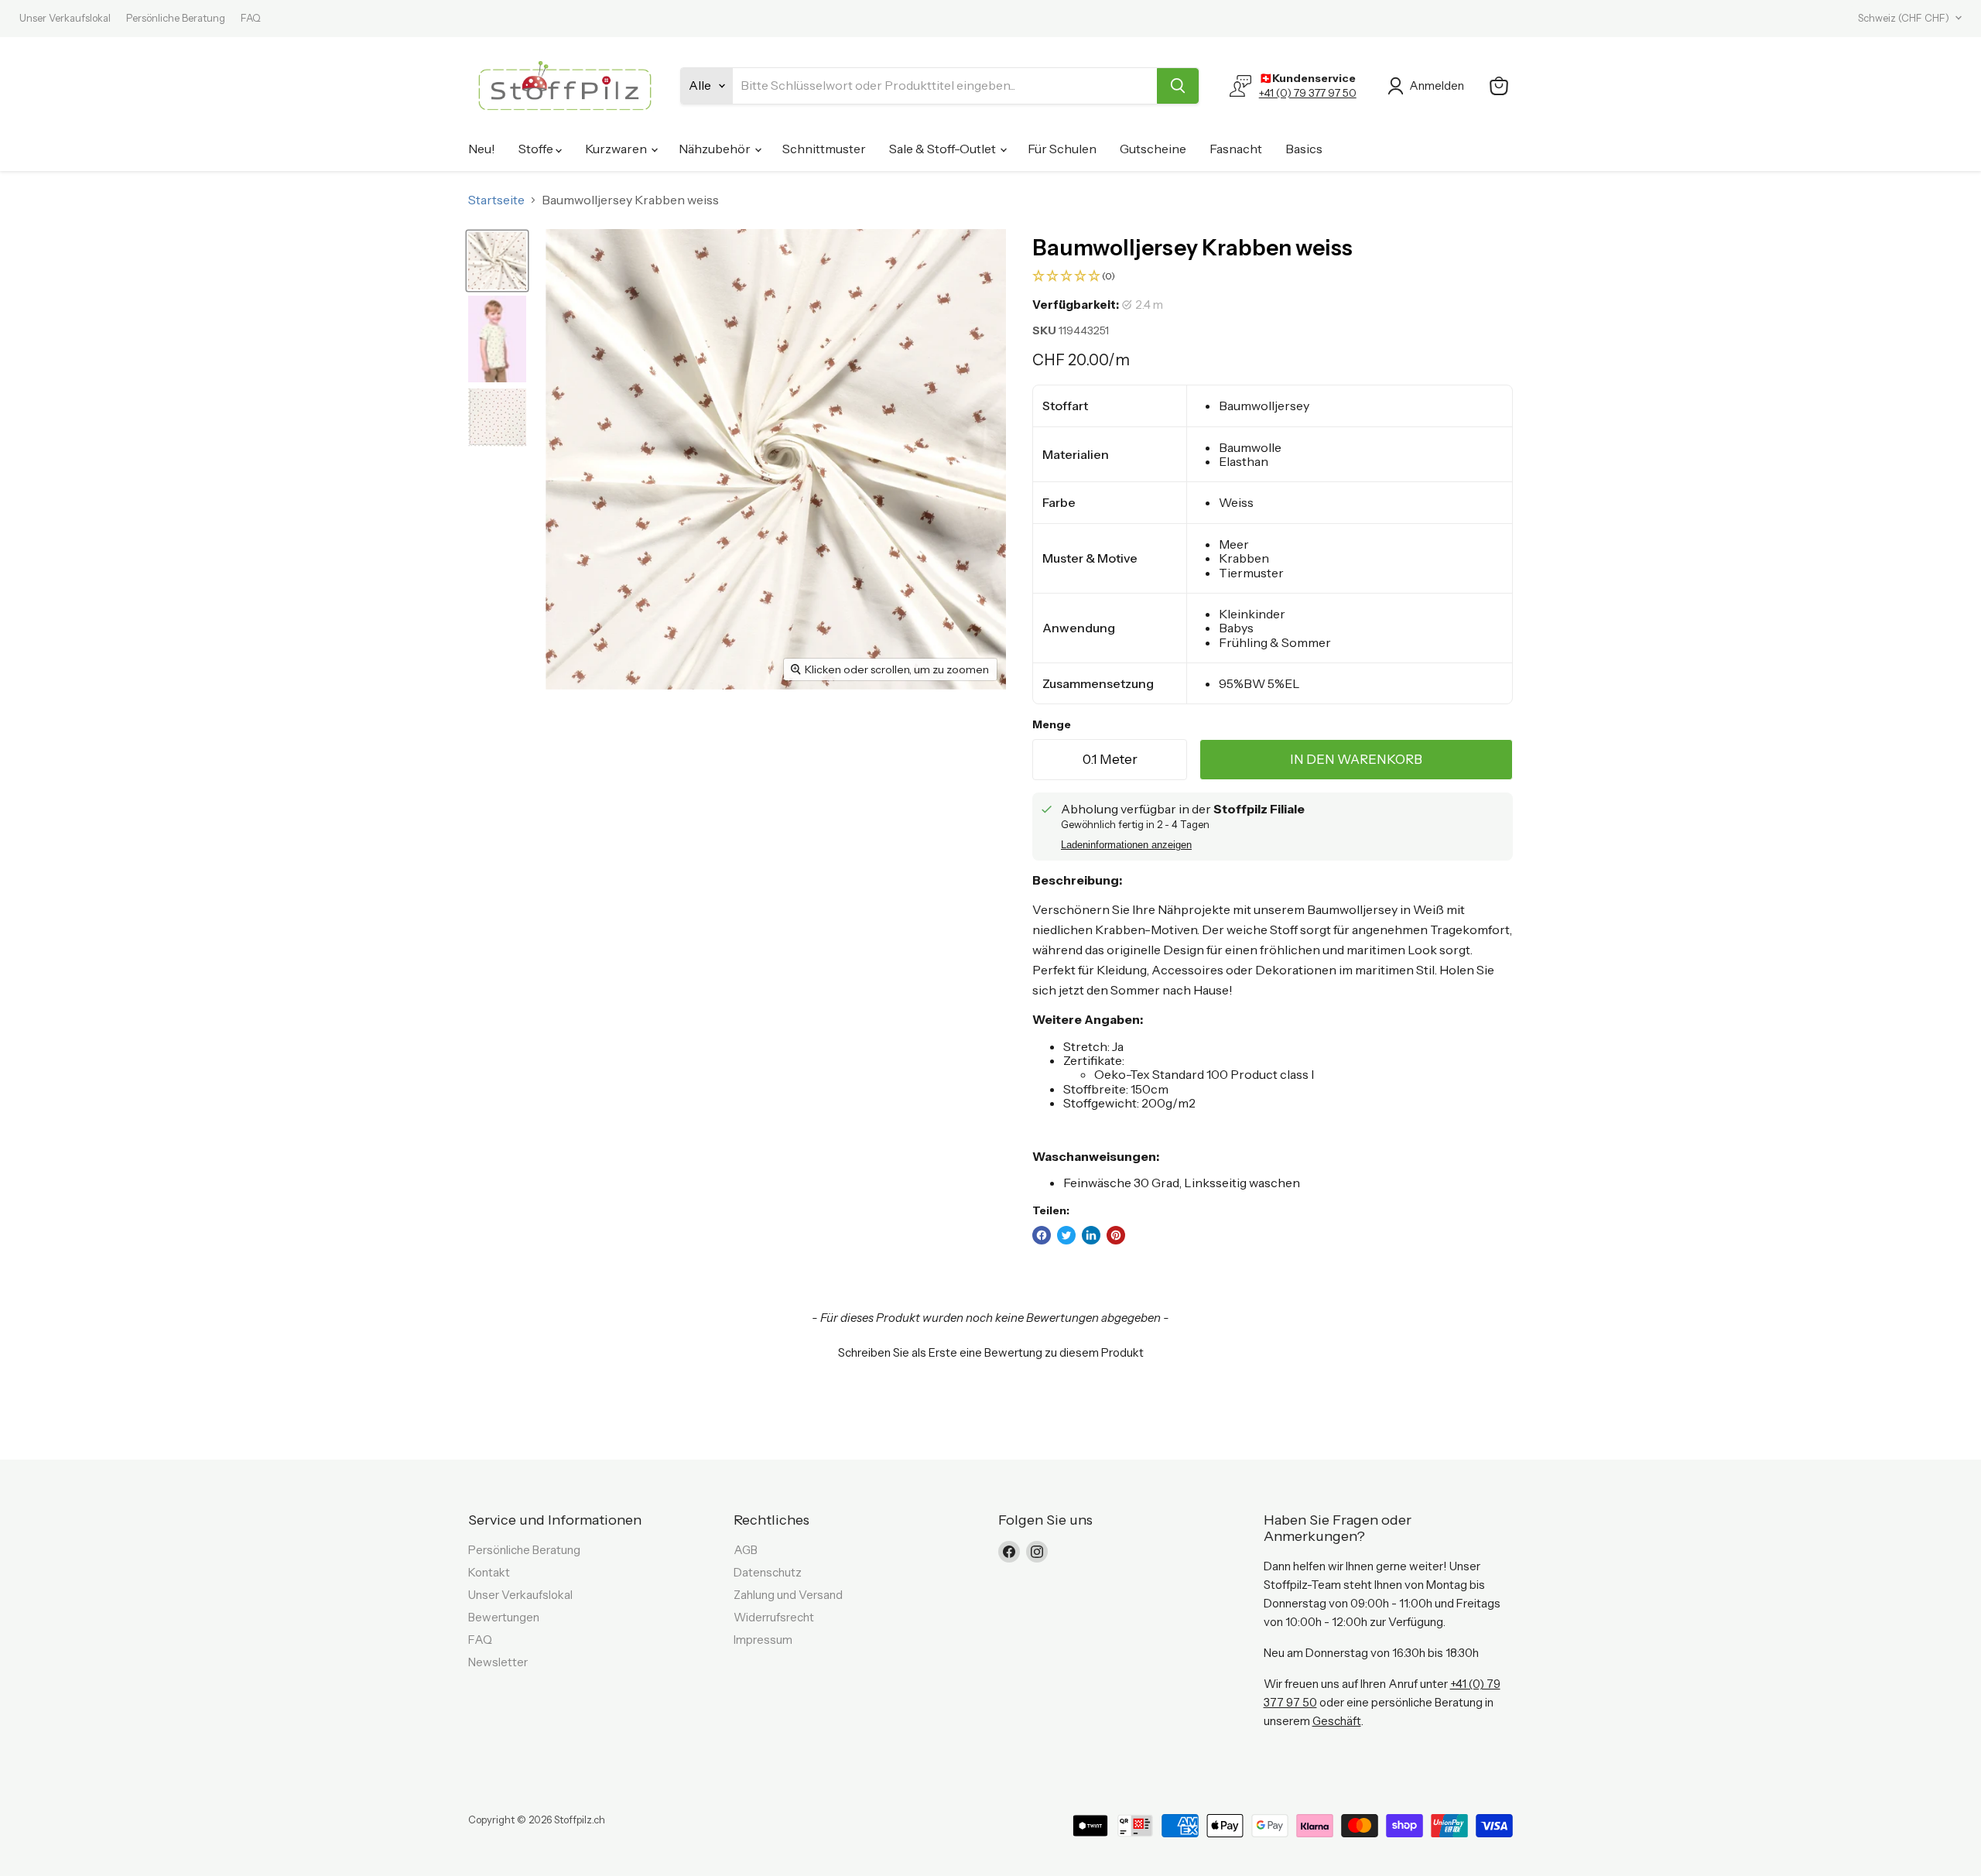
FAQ (251, 18)
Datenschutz (768, 1572)
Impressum (763, 1640)
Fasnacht (1236, 149)
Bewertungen (504, 1617)
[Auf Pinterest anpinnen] (1116, 1235)
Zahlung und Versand (788, 1595)
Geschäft (1337, 1721)
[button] (1273, 277)
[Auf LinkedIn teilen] (1091, 1235)
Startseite (496, 200)
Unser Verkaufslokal (65, 18)
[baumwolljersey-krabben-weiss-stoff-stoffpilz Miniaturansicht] (497, 261)
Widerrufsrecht (774, 1617)
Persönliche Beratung (176, 18)
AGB (746, 1550)
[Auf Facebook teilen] (1042, 1235)
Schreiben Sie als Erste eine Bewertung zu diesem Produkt (991, 1352)
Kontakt (489, 1572)
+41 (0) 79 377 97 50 (1308, 93)
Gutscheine (1153, 149)
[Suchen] (1178, 86)
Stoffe (537, 149)
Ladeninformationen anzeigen (1126, 845)
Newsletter (498, 1662)
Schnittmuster (824, 149)
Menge (1052, 724)
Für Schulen (1062, 149)
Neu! (482, 149)
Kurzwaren (617, 149)
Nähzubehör (716, 149)
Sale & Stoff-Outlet (944, 149)
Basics (1304, 149)
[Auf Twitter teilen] (1066, 1235)
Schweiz (1904, 18)
